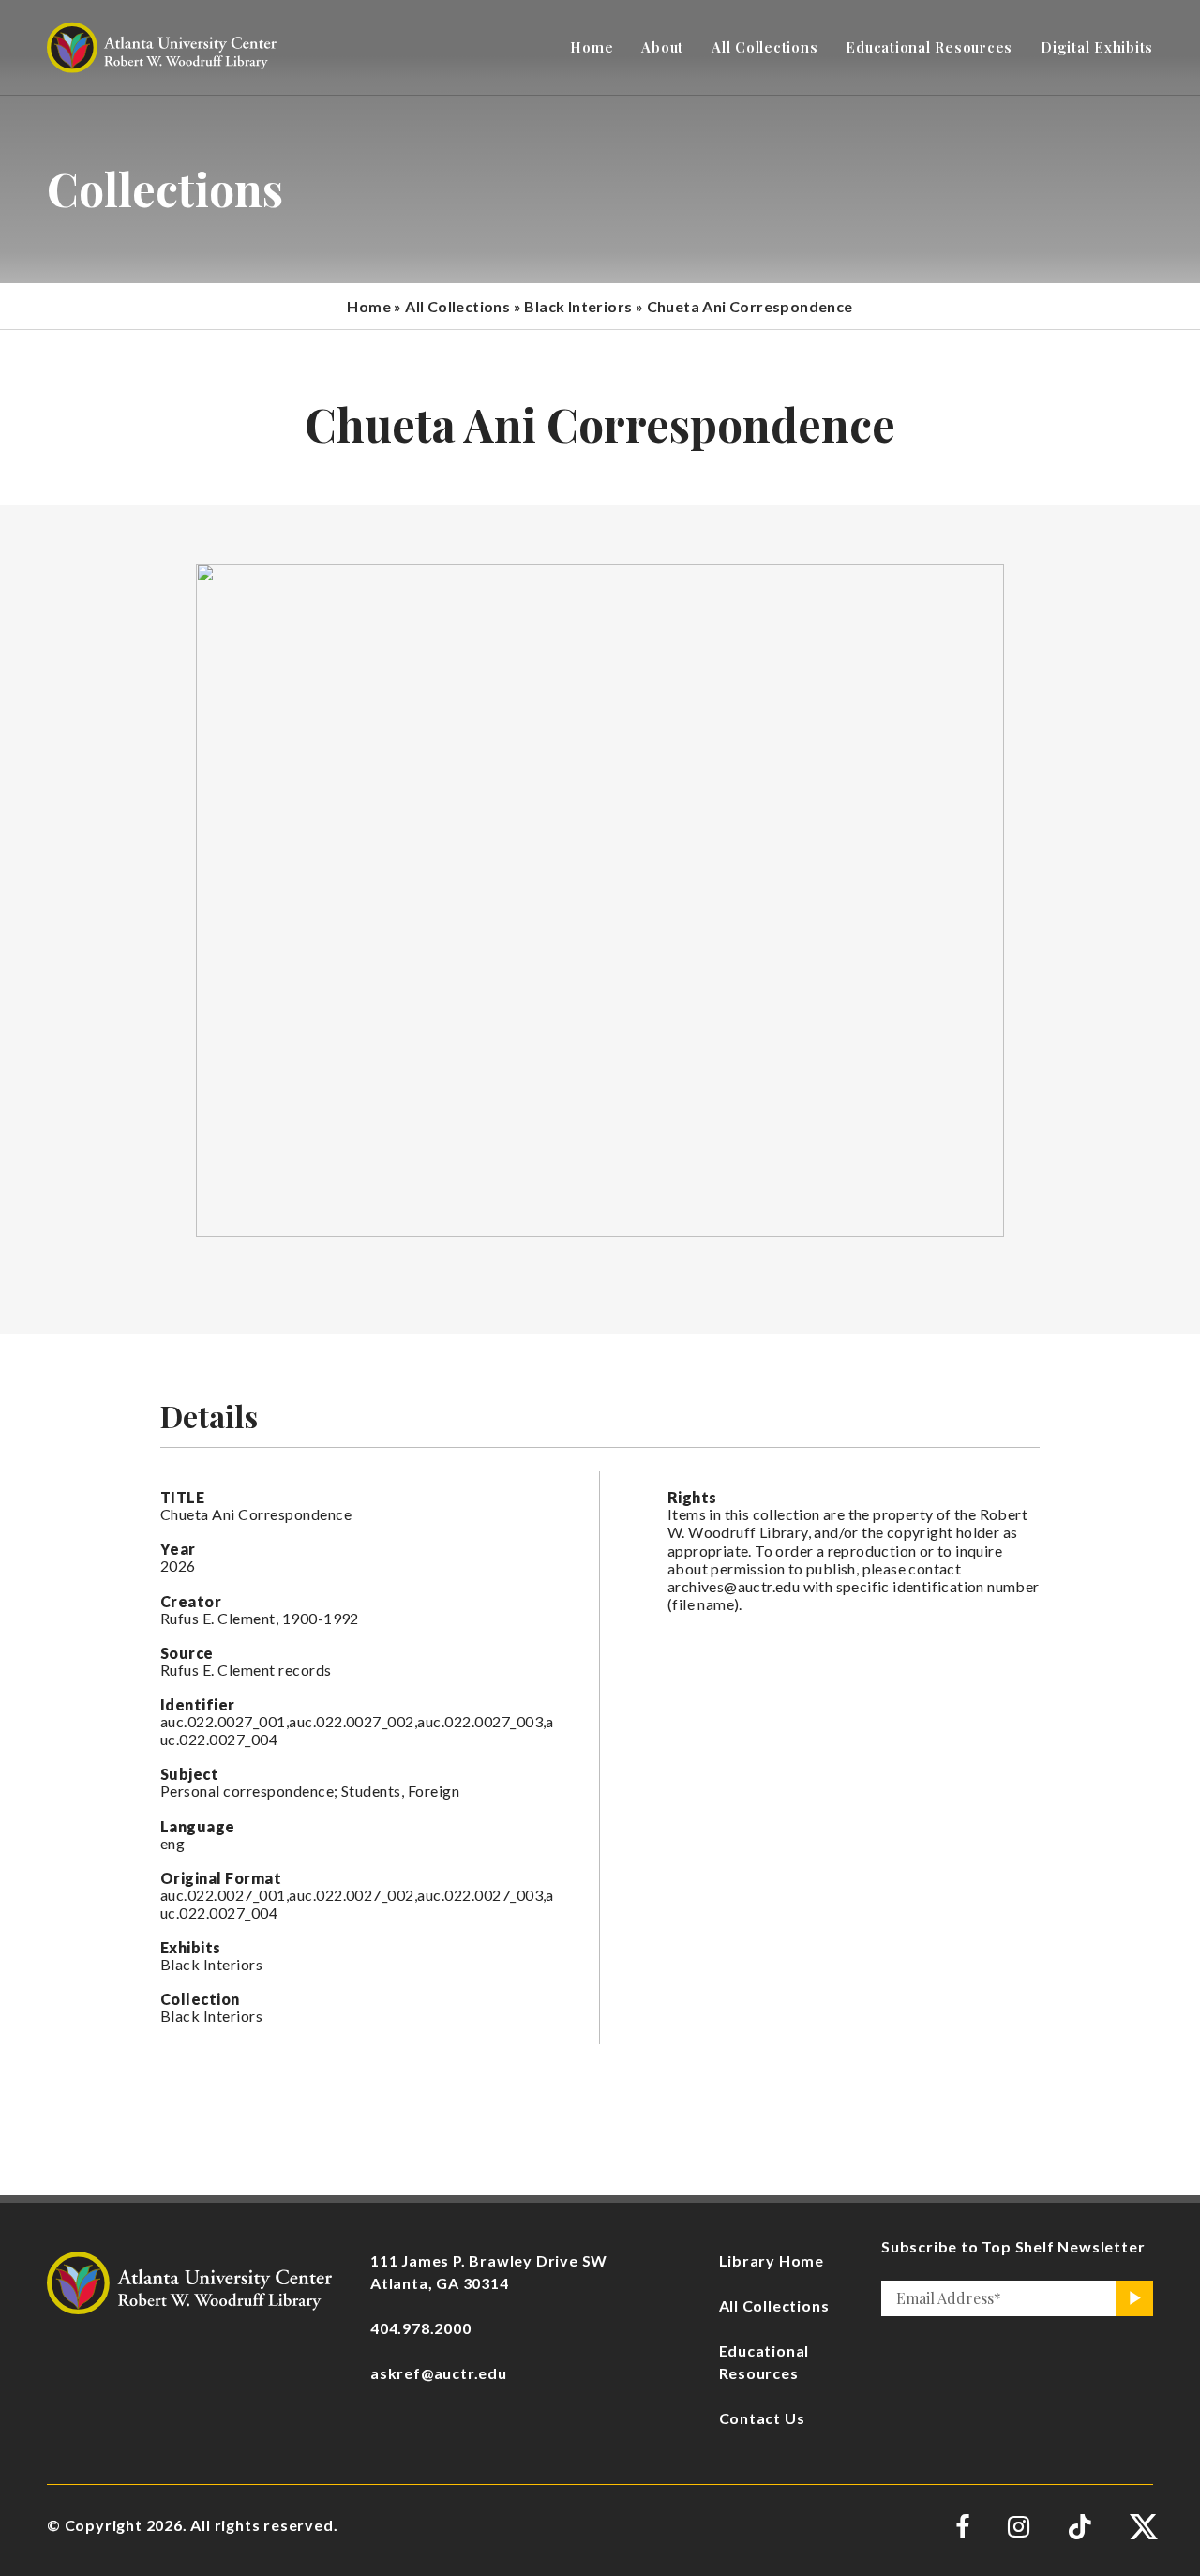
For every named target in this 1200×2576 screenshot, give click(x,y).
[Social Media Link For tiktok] (1080, 2527)
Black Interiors (578, 306)
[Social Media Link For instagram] (1019, 2527)
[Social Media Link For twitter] (1141, 2527)
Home (369, 306)
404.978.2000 (421, 2328)
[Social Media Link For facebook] (963, 2527)
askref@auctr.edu (439, 2373)
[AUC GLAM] (189, 2280)
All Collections (457, 306)
